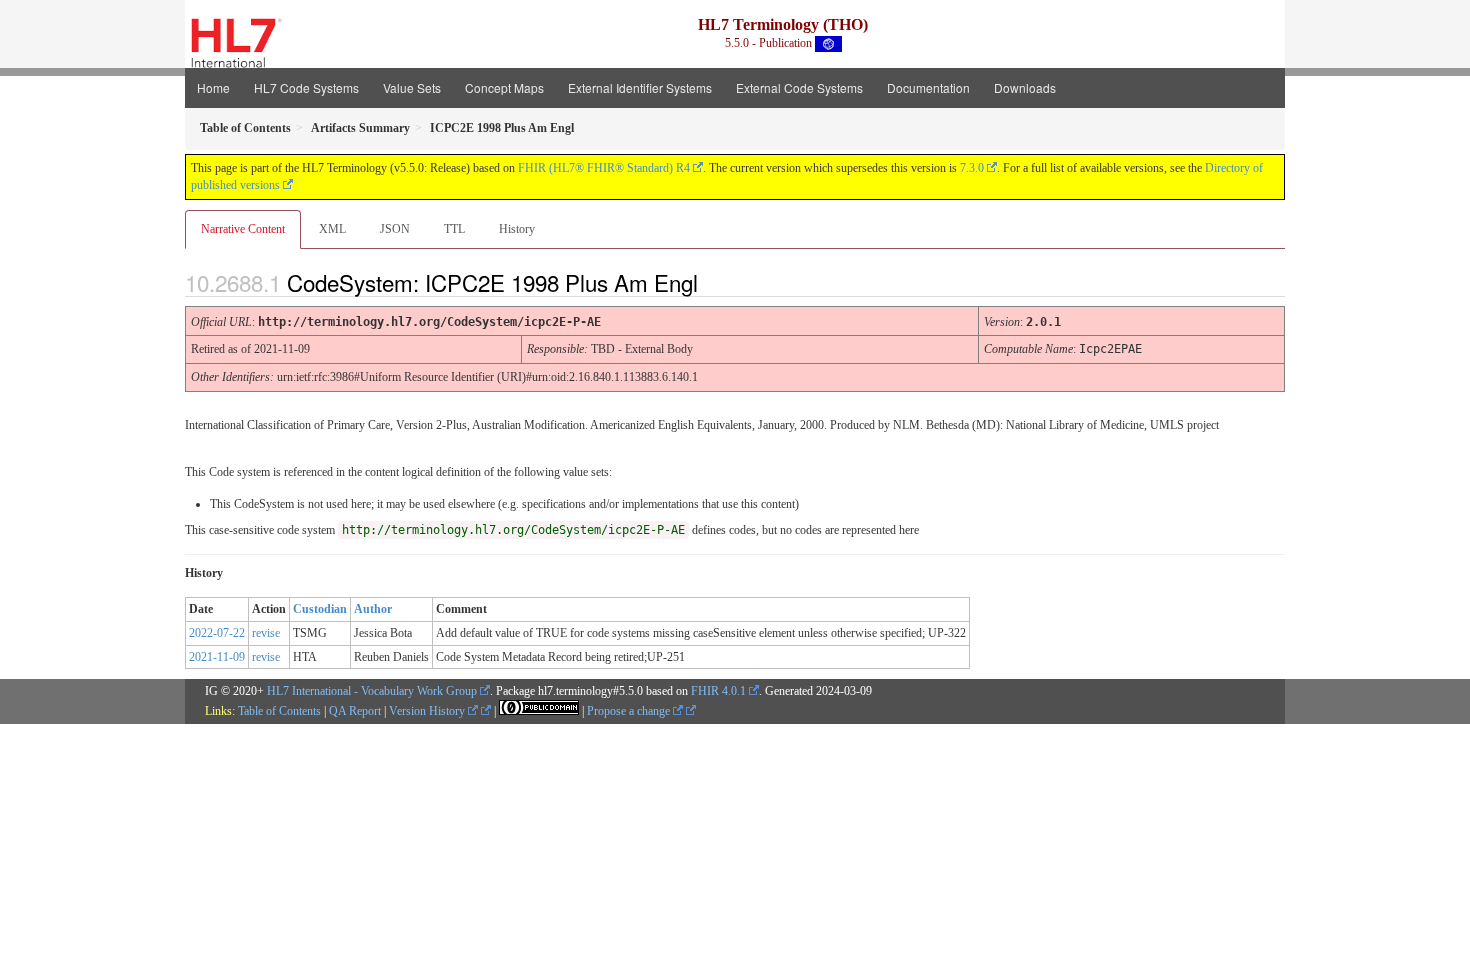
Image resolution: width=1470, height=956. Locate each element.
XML (332, 229)
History (517, 229)
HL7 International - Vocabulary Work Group (372, 691)
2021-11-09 (217, 657)
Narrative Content (243, 229)
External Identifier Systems (640, 87)
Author (373, 609)
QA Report (355, 711)
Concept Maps (504, 87)
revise (266, 633)
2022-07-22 (217, 633)
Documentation (928, 87)
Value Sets (412, 87)
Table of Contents (279, 711)
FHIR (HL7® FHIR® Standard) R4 (604, 168)
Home (213, 87)
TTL (454, 229)
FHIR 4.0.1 (718, 691)
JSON (395, 229)
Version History (428, 711)
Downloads (1025, 87)
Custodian (320, 609)
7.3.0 (972, 168)
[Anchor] (715, 282)
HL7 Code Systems (306, 87)
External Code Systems (799, 87)
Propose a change (630, 711)
